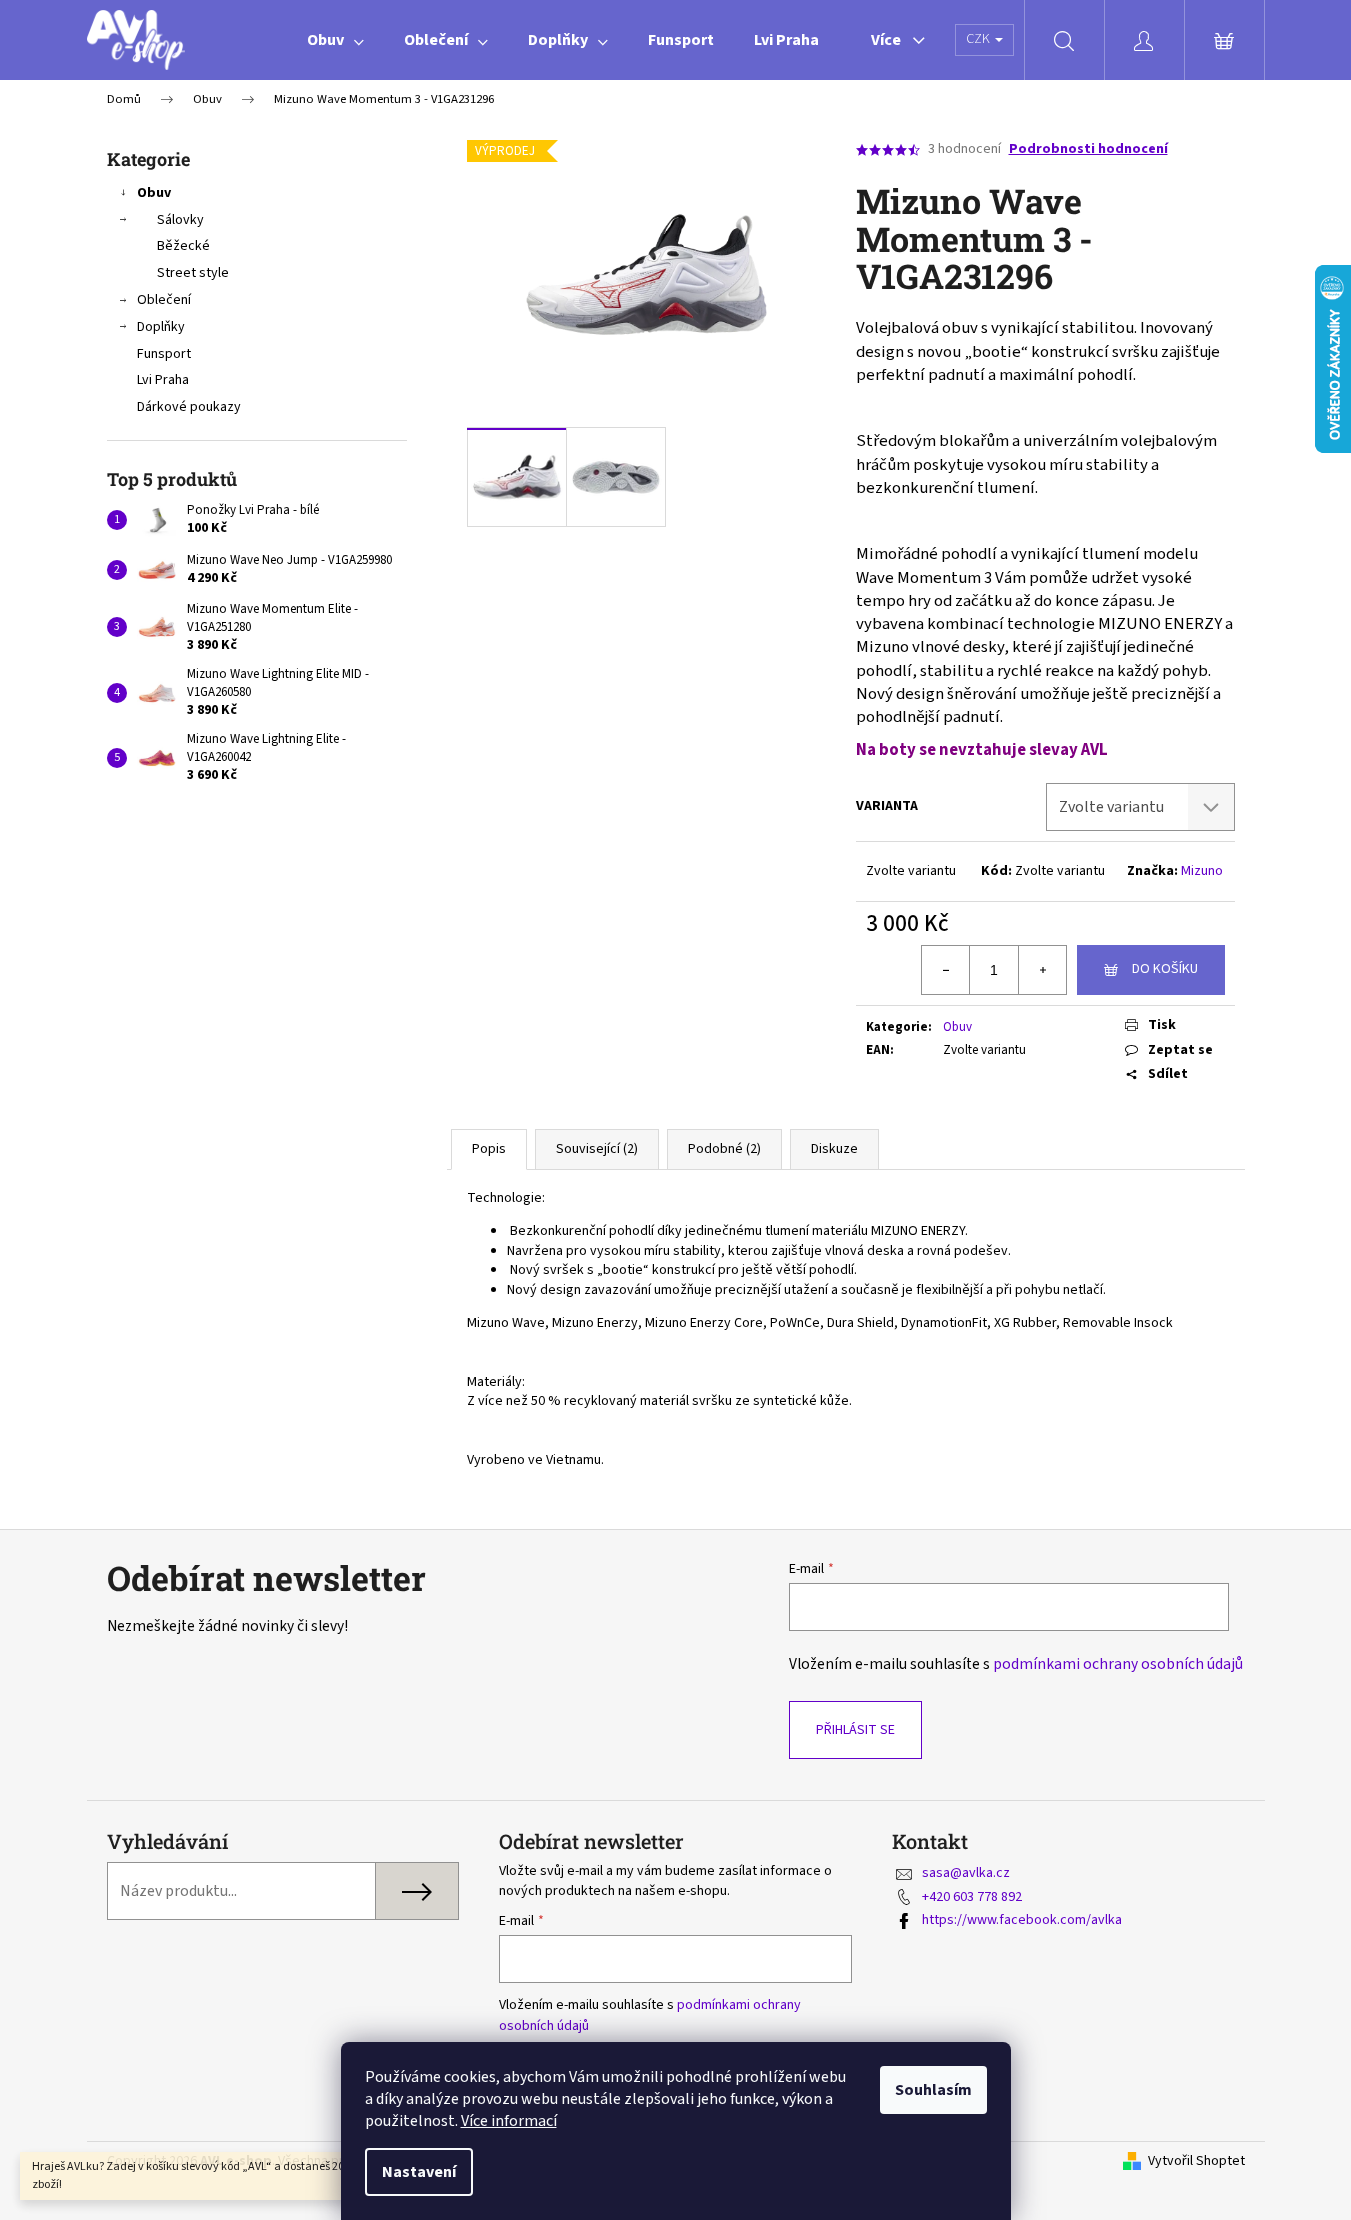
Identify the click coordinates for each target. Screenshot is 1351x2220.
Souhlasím (933, 2090)
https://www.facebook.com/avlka (1022, 1920)
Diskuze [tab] (834, 1149)
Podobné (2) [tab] (724, 1149)
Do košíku (1165, 969)
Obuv (154, 193)
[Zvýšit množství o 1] (1042, 970)
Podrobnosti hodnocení (1088, 149)
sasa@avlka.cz (966, 1873)
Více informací (509, 2121)
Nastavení (419, 2172)
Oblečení (164, 300)
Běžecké (183, 246)
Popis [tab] (489, 1149)
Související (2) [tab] (597, 1149)
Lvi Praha (163, 380)
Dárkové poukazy (189, 407)
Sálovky (180, 220)
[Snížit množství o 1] (946, 970)
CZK (979, 39)
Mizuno (1202, 871)
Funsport (164, 354)
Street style (193, 273)
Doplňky (161, 327)
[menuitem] (335, 40)
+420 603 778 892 (972, 1897)
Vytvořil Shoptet (1196, 2161)
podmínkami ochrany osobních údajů (1118, 1664)
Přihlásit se (855, 1730)
